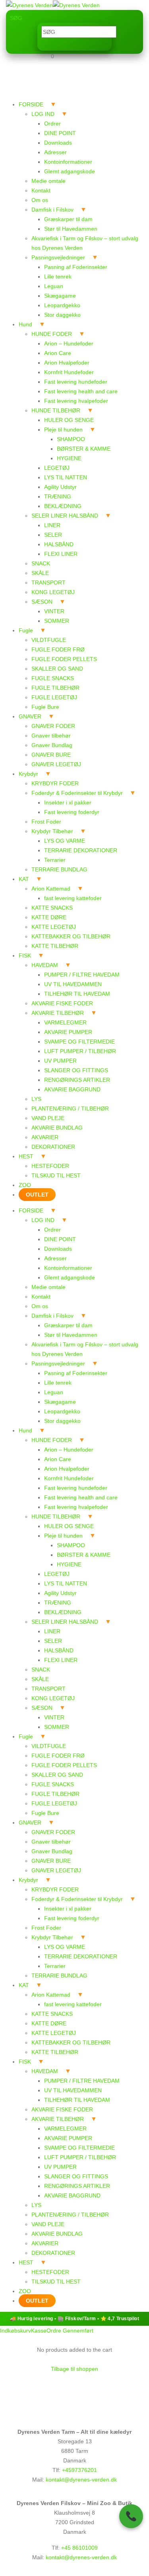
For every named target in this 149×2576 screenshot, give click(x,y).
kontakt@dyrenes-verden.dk (81, 2480)
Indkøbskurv (15, 2331)
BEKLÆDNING (63, 506)
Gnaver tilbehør (51, 736)
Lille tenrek (58, 277)
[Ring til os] (131, 2516)
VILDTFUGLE (49, 640)
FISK (25, 955)
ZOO (25, 1185)
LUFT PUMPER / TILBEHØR (80, 1051)
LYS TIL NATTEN (66, 477)
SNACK (41, 563)
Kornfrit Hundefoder (69, 372)
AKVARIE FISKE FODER (62, 1003)
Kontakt (41, 190)
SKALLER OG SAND (57, 669)
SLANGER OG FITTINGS (76, 1070)
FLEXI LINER (61, 554)
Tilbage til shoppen (74, 2369)
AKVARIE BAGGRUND (72, 1089)
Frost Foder (46, 822)
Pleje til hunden (63, 430)
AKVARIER (45, 1137)
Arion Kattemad (51, 889)
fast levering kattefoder (73, 898)
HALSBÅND (59, 544)
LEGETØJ (57, 468)
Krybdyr (28, 774)
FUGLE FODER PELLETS (64, 659)
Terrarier (55, 860)
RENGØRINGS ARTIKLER (77, 1080)
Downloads (58, 143)
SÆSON (42, 602)
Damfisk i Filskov (52, 210)
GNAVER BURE (51, 755)
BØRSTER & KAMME (84, 449)
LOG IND (43, 114)
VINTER (54, 611)
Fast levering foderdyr (72, 812)
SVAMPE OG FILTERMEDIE (79, 1042)
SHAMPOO (71, 439)
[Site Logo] (53, 5)
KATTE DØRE (49, 917)
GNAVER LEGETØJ (56, 764)
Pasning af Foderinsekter (76, 267)
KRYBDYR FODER (55, 783)
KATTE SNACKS (52, 908)
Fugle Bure (45, 707)
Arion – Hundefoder (69, 343)
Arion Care (58, 353)
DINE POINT (60, 133)
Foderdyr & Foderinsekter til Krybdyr (77, 793)
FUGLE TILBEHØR (55, 688)
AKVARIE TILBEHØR (58, 1013)
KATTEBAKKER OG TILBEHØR (71, 936)
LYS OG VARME (65, 841)
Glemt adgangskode (70, 171)
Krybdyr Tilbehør (52, 831)
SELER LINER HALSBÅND (65, 516)
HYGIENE (69, 458)
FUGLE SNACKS (53, 678)
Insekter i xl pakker (68, 802)
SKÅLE (40, 573)
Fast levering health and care (81, 391)
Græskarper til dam (68, 219)
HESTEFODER (50, 1166)
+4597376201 (79, 2470)
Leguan (54, 286)
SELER (53, 535)
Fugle (26, 630)
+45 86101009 (79, 2548)
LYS (36, 1099)
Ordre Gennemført (70, 2331)
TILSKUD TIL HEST (56, 1175)
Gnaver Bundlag (52, 745)
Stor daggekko (62, 315)
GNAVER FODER (53, 726)
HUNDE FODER (52, 334)
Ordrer (52, 124)
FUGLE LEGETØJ (54, 697)
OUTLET (37, 1195)
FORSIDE (31, 104)
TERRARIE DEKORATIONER (81, 850)
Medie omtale (48, 181)
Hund (25, 324)
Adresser (55, 152)
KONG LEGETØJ (53, 592)
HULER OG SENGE (69, 420)
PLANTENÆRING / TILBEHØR (70, 1108)
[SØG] (44, 43)
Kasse (39, 2331)
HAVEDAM (45, 965)
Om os (40, 200)
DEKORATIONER (53, 1147)
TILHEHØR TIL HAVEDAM (77, 994)
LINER (52, 525)
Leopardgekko (62, 305)
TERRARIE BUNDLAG (59, 869)
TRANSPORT (48, 583)
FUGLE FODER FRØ (58, 649)
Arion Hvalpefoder (67, 363)
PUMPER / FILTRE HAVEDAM (82, 975)
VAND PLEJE (48, 1118)
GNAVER (30, 716)
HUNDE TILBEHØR (56, 410)
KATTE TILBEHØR (55, 946)
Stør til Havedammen (71, 229)
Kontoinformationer (68, 162)
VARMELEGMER (65, 1022)
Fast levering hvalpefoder (76, 401)
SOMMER (57, 621)
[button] (16, 18)
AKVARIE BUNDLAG (57, 1128)
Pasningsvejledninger (58, 257)
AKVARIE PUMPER (68, 1032)
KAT (24, 879)
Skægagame (60, 296)
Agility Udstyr (60, 487)
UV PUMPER (60, 1061)
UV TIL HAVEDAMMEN (73, 984)
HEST (26, 1156)
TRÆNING (58, 496)
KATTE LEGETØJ (54, 927)
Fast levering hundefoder (76, 382)
